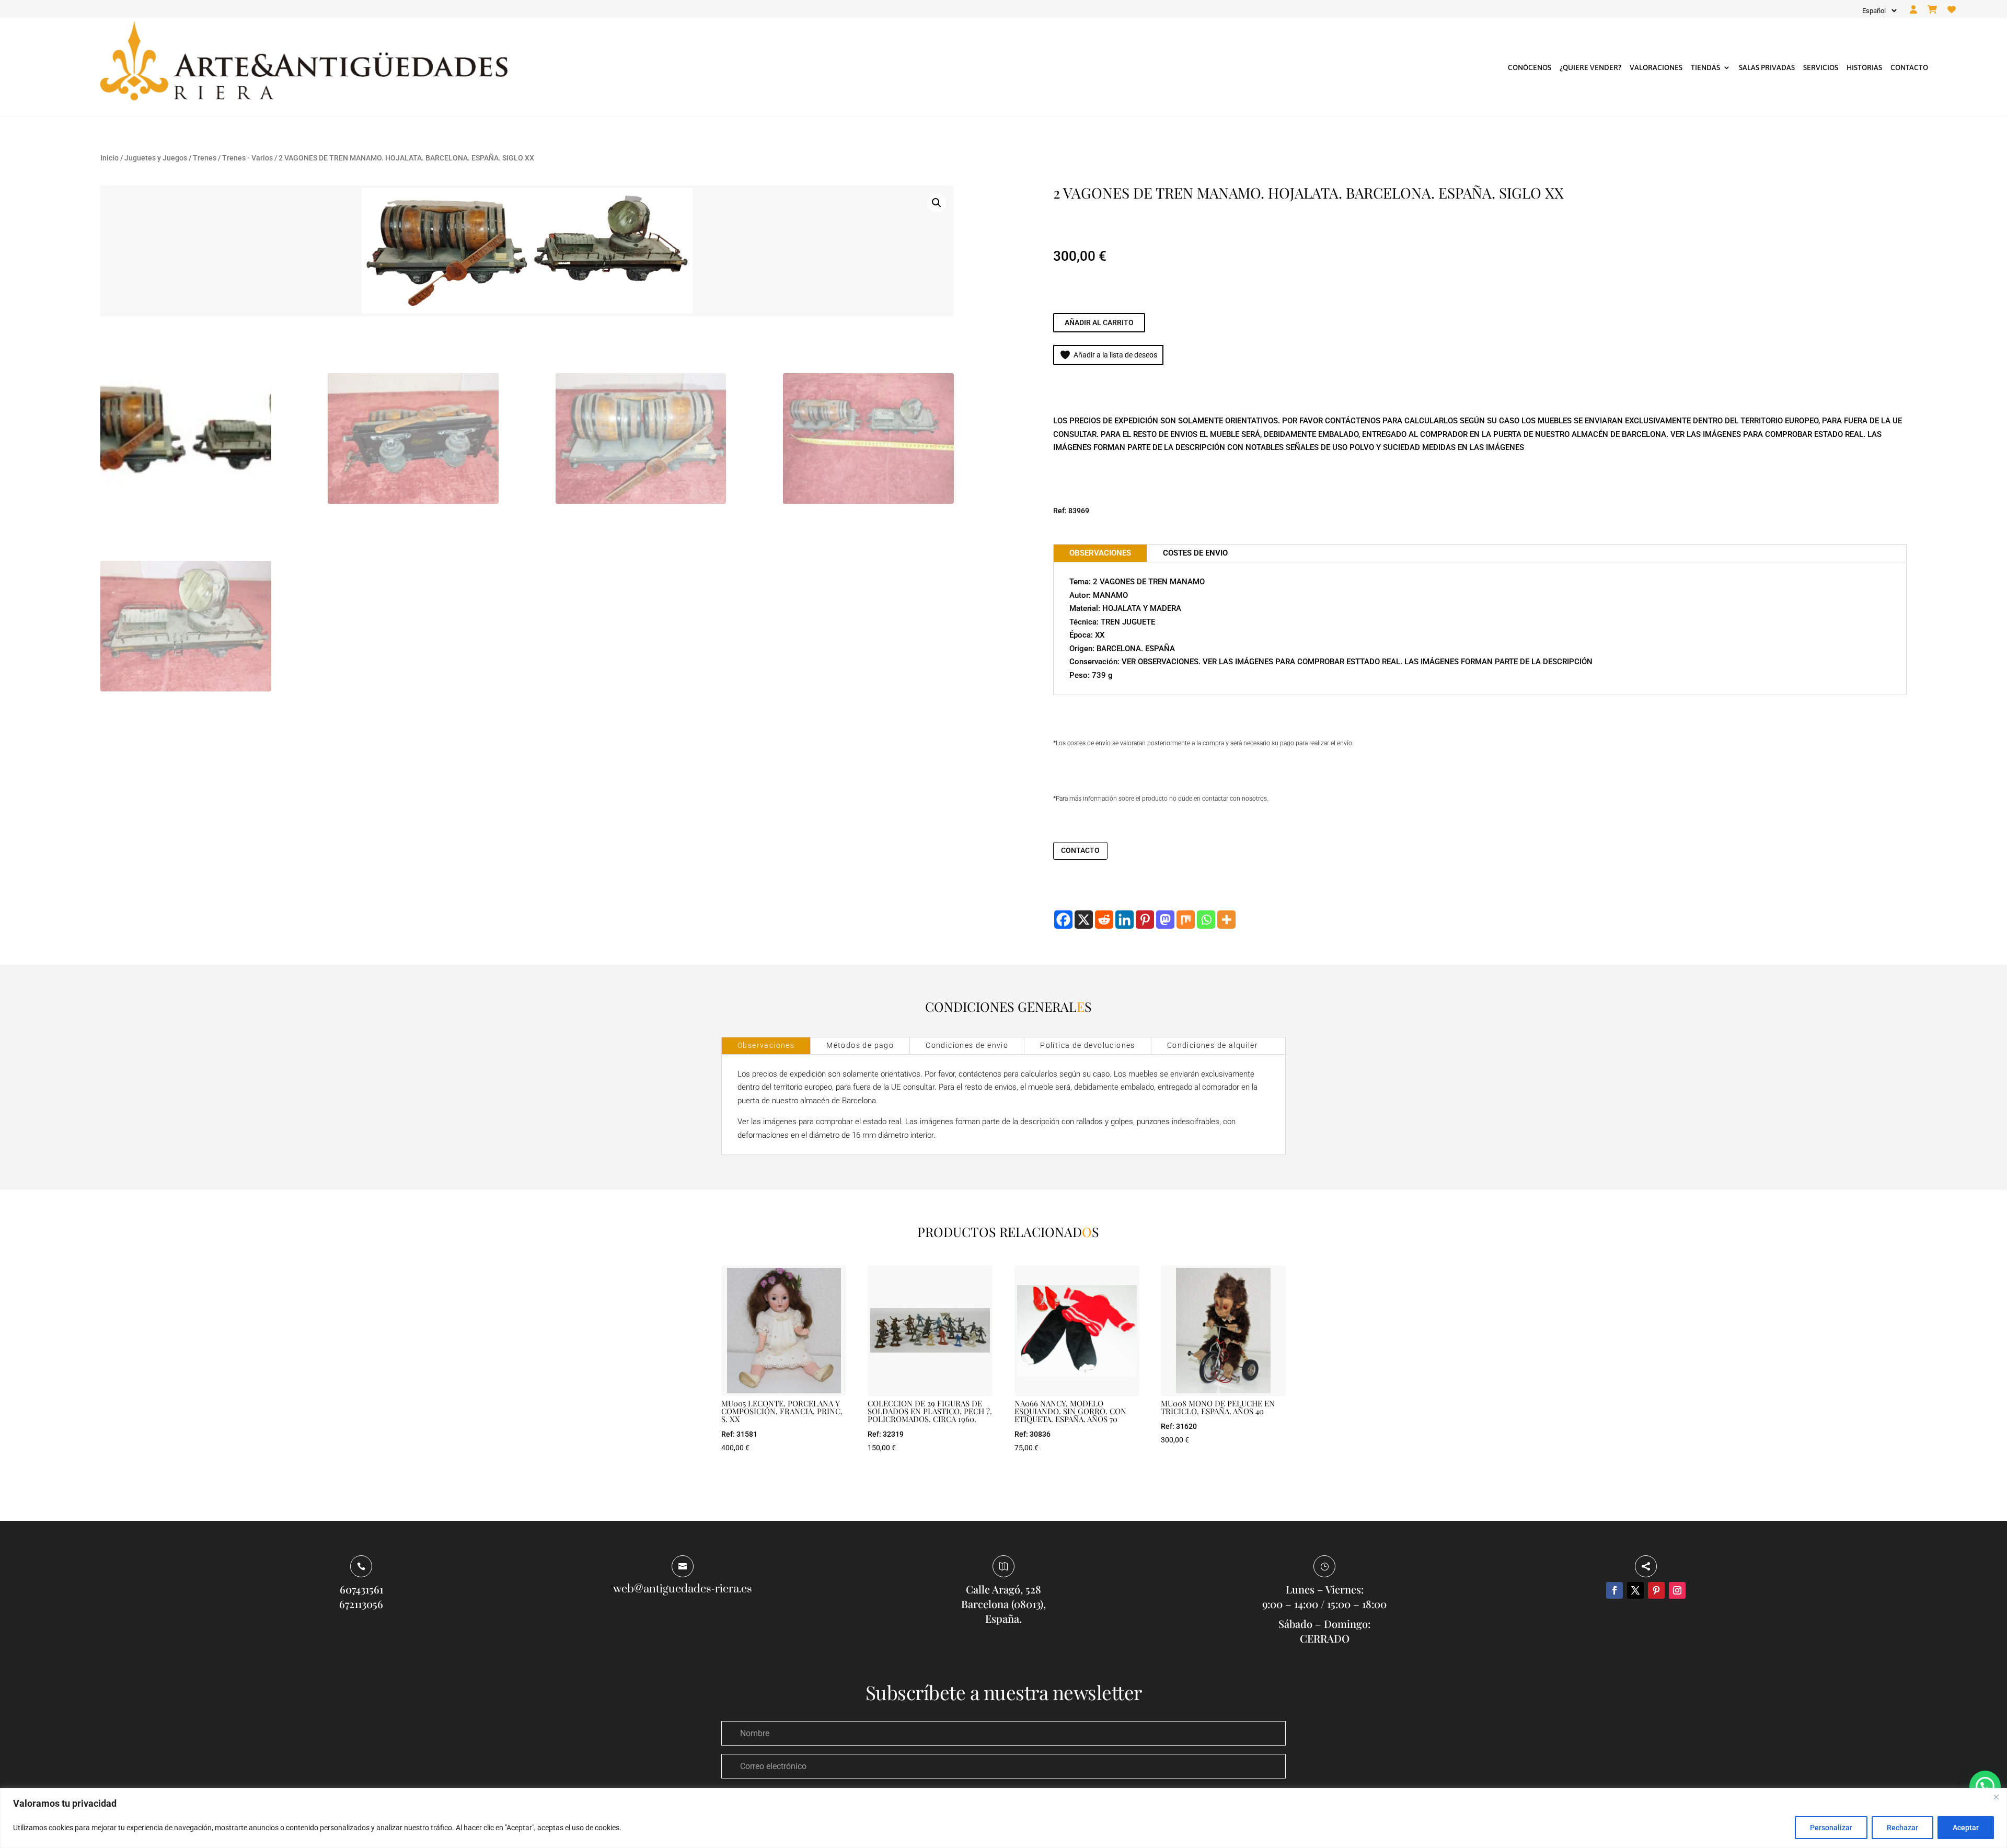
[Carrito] (1932, 10)
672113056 (361, 1604)
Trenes (205, 158)
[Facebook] (1063, 920)
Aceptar (1966, 1828)
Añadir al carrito (1099, 322)
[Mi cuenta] (1913, 10)
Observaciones (766, 1045)
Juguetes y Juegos (156, 158)
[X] (1084, 920)
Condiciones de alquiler (1213, 1045)
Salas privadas (1767, 67)
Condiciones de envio (967, 1045)
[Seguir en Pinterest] (1656, 1590)
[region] (1004, 1818)
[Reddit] (1104, 920)
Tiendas (1705, 67)
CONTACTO (1080, 850)
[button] (937, 203)
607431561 (361, 1589)
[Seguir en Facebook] (1614, 1590)
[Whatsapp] (1206, 920)
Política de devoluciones (1088, 1045)
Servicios (1821, 67)
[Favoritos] (1952, 10)
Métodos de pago (860, 1045)
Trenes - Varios (247, 158)
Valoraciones (1656, 67)
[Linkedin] (1124, 920)
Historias (1864, 67)
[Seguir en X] (1635, 1590)
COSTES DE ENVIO (1195, 553)
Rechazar (1902, 1828)
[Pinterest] (1145, 920)
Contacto (1909, 67)
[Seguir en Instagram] (1677, 1590)
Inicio (109, 158)
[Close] (1996, 1797)
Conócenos (1530, 67)
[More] (1226, 920)
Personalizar (1831, 1828)
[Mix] (1186, 920)
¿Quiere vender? (1590, 67)
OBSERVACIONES (1100, 553)
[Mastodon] (1165, 920)
